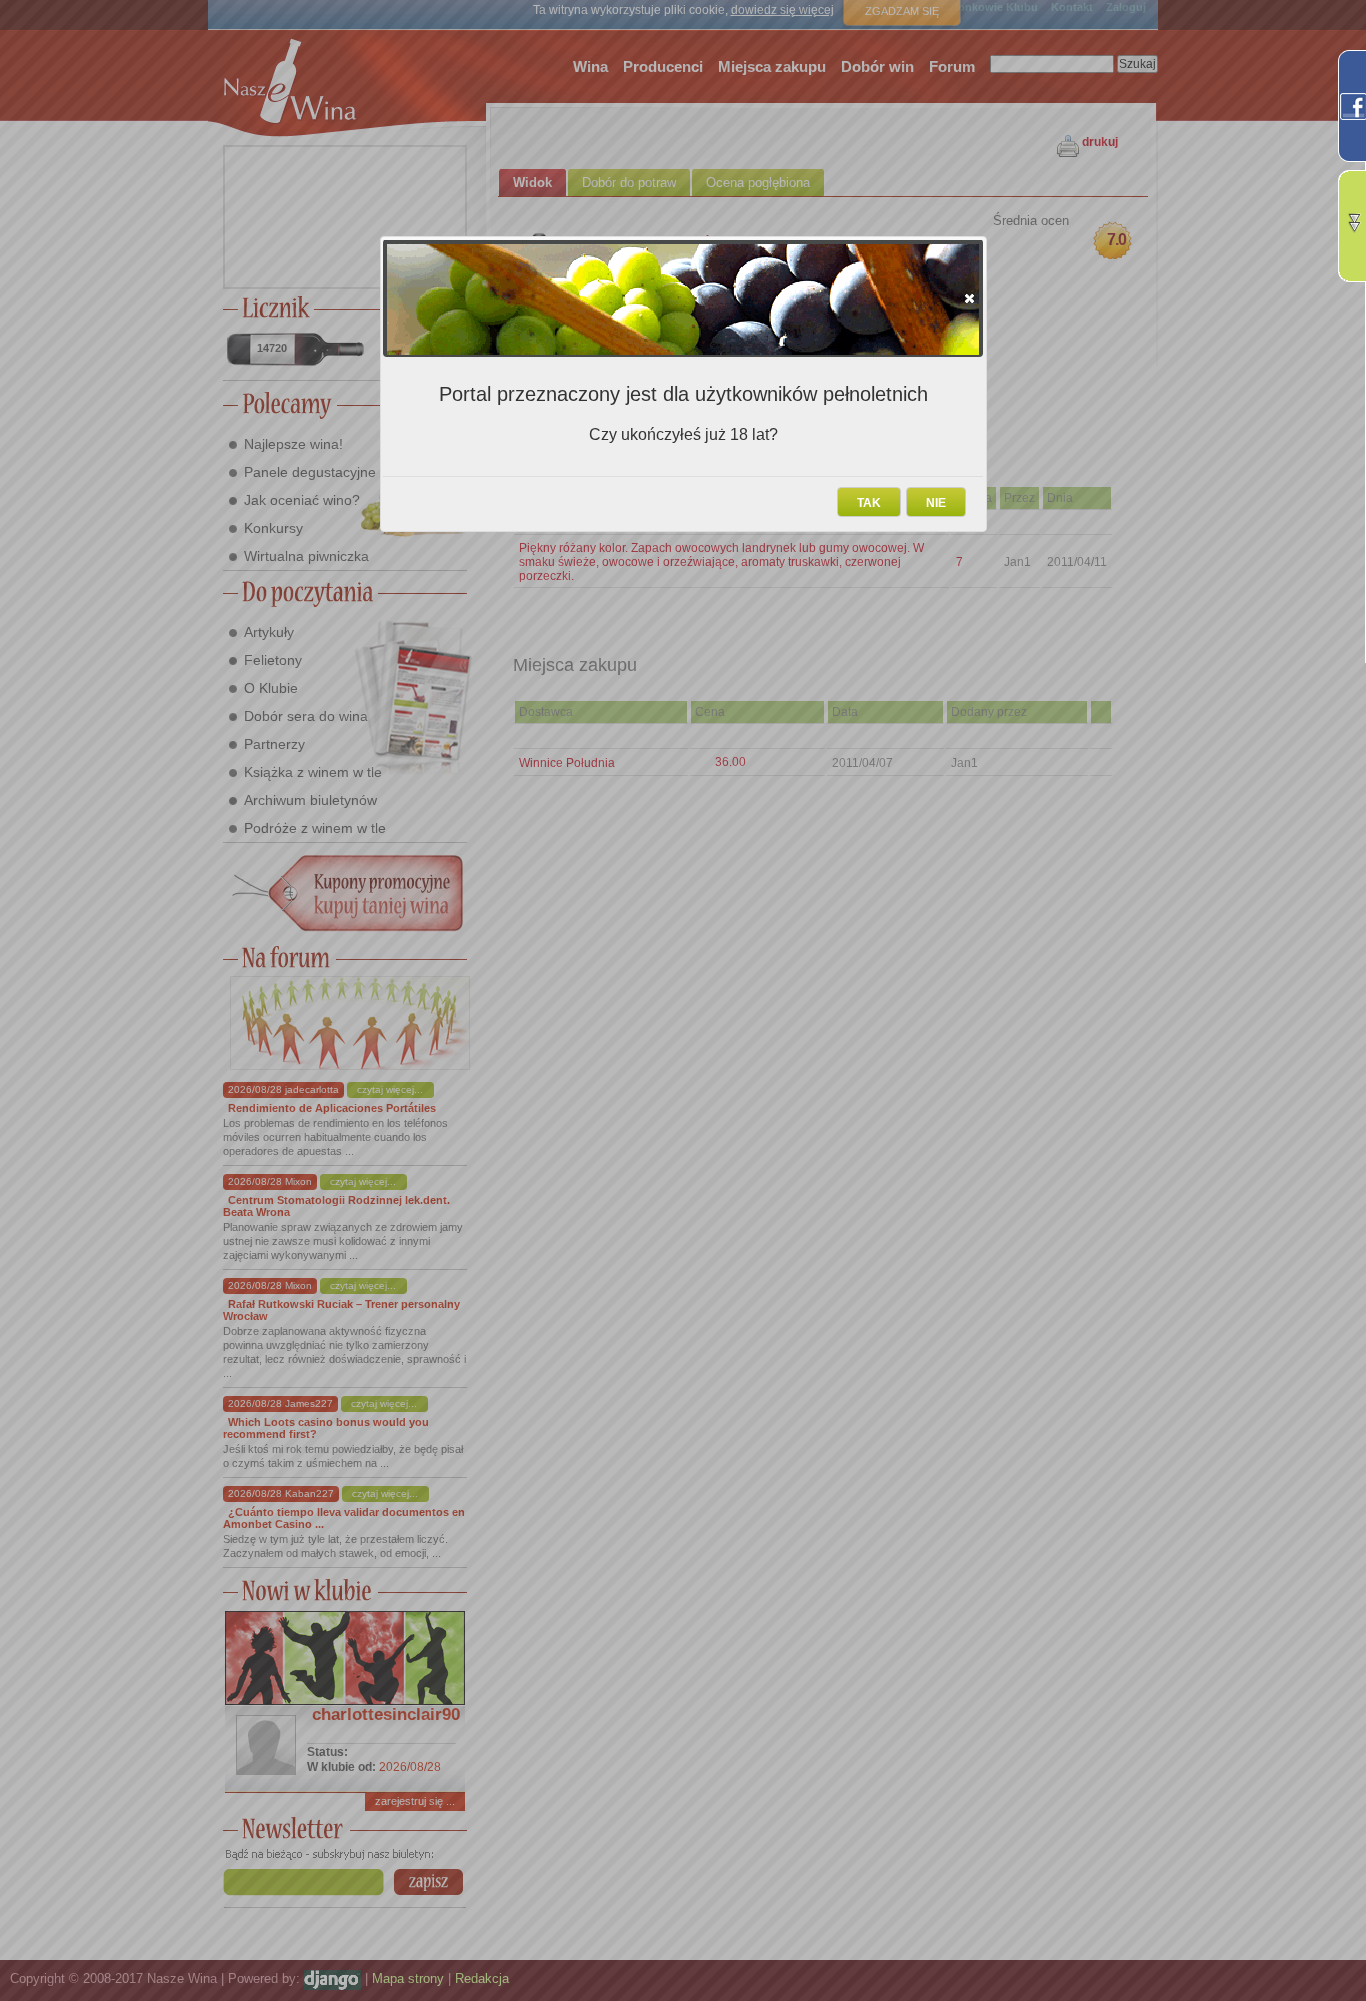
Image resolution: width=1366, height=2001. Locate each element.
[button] (969, 298)
